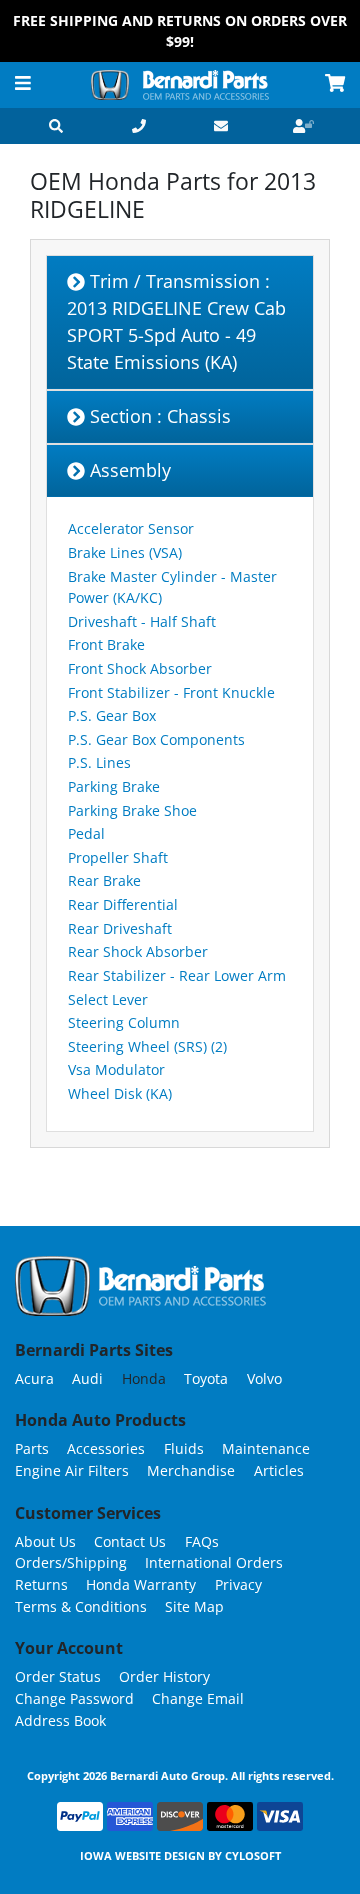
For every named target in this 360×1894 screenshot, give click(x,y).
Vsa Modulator (116, 1069)
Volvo (264, 1378)
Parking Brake (114, 786)
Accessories (106, 1448)
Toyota (206, 1378)
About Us (45, 1541)
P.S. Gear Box (112, 715)
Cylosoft (253, 1855)
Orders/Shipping (71, 1562)
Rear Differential (123, 904)
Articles (279, 1470)
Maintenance (266, 1448)
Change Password (74, 1698)
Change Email (198, 1698)
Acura (34, 1378)
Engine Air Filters (72, 1470)
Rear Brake (104, 880)
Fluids (184, 1448)
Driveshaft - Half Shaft (142, 621)
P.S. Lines (99, 762)
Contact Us (130, 1541)
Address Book (60, 1720)
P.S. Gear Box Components (156, 739)
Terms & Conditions (81, 1606)
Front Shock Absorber (140, 668)
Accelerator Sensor (131, 528)
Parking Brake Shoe (132, 810)
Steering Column (124, 1022)
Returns (41, 1584)
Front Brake (106, 644)
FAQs (202, 1541)
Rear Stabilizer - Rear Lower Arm (177, 975)
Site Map (194, 1606)
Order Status (58, 1676)
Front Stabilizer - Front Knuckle (171, 692)
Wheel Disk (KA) (120, 1093)
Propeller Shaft (118, 857)
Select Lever (108, 999)
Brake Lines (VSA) (125, 552)
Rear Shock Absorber (138, 951)
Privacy (238, 1584)
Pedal (86, 833)
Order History (164, 1676)
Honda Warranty (141, 1584)
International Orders (214, 1562)
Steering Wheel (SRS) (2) (147, 1046)
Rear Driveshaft (120, 928)
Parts (32, 1448)
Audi (87, 1378)
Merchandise (191, 1470)
